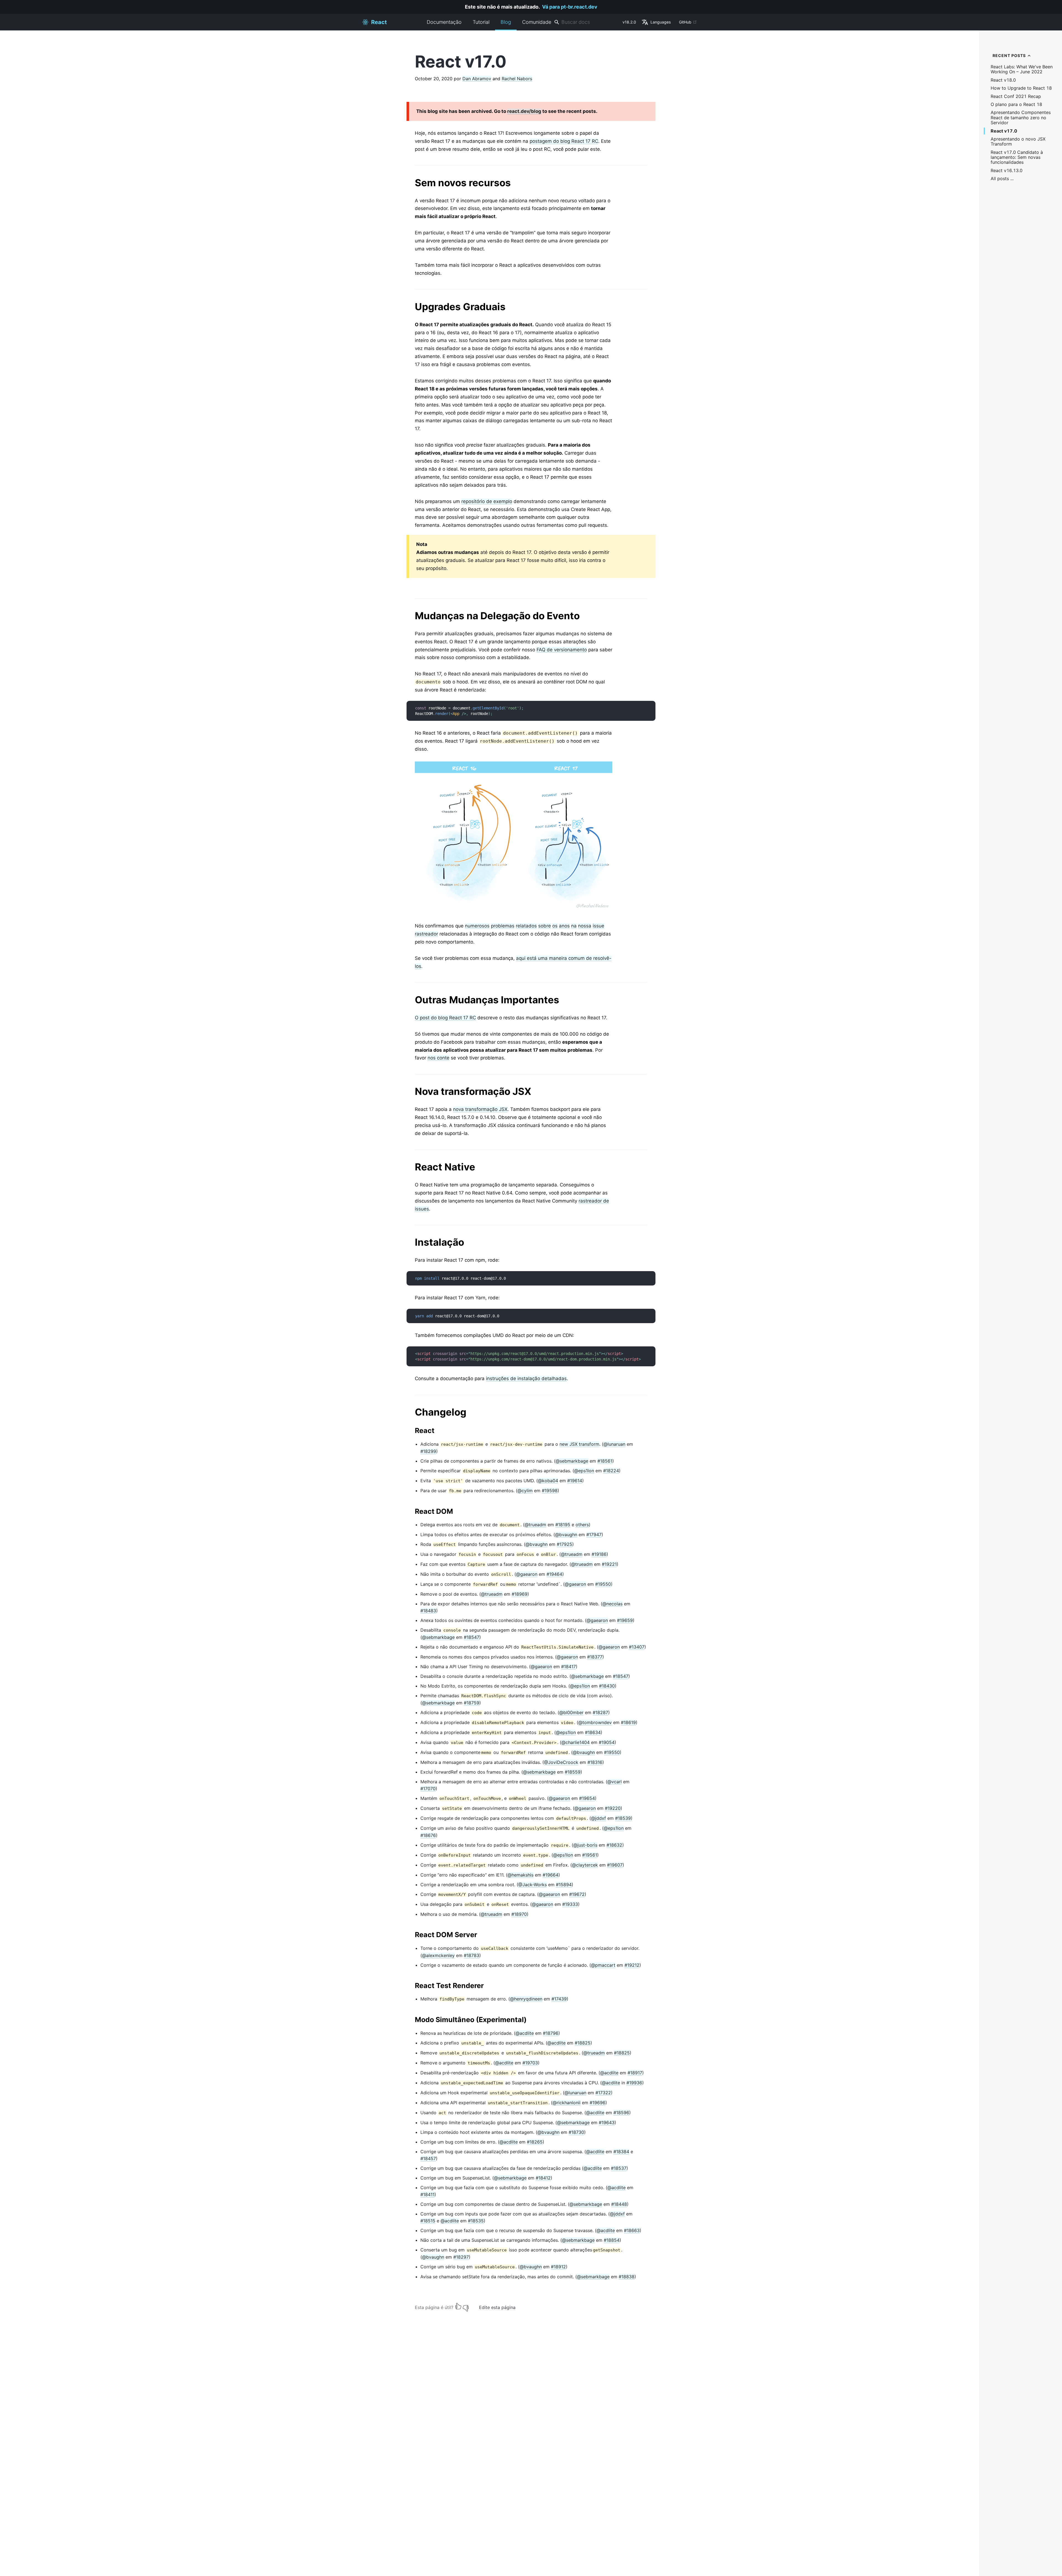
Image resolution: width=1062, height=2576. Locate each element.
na (574, 926)
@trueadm (535, 1525)
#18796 (551, 2033)
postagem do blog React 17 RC (564, 141)
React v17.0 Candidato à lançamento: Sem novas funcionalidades (1017, 157)
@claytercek (585, 1865)
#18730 (576, 2132)
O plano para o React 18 (1016, 104)
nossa (585, 926)
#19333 (570, 1904)
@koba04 (548, 1481)
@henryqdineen (526, 1999)
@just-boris (585, 1845)
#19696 (598, 2103)
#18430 (607, 1686)
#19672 (577, 1894)
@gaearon (527, 1574)
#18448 (619, 2204)
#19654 (587, 1798)
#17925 (564, 1544)
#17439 (559, 1999)
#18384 (621, 2152)
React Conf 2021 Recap (1016, 96)
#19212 (632, 1965)
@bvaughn (566, 1535)
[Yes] (458, 2306)
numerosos (477, 926)
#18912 (558, 2267)
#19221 (609, 1564)
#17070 (428, 1789)
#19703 (530, 2063)
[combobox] (586, 22)
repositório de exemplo (487, 501)
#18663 (632, 2230)
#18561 (605, 1461)
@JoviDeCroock (561, 1762)
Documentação (444, 22)
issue (598, 926)
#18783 (472, 1955)
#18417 (568, 1667)
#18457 (428, 2158)
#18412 (543, 2178)
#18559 (573, 1772)
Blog (506, 22)
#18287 (600, 1712)
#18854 (612, 2240)
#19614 (575, 1481)
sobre (545, 926)
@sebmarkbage (572, 1461)
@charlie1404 (576, 1742)
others (582, 1525)
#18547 (472, 1637)
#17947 (594, 1535)
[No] (466, 2306)
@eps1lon (584, 1471)
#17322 (603, 2093)
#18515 (428, 2221)
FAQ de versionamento (562, 650)
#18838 (627, 2277)
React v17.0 (1004, 131)
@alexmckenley (438, 1955)
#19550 (603, 1584)
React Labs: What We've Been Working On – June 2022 (1022, 69)
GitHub (685, 22)
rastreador (426, 934)
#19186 (599, 1554)
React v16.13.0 (1007, 171)
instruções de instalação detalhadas (526, 1378)
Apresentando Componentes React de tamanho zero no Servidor (1021, 118)
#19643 (607, 2123)
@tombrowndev (595, 1722)
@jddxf (598, 1818)
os (555, 926)
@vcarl (615, 1782)
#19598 (550, 1491)
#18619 (628, 1722)
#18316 (595, 1762)
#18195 (563, 1525)
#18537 (619, 2168)
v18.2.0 (629, 22)
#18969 (520, 1594)
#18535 (476, 2221)
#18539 (623, 1818)
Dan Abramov (477, 79)
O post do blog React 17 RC (445, 1018)
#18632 (614, 1845)
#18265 (535, 2142)
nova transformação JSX (480, 1109)
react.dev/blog (524, 111)
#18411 (427, 2194)
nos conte (438, 1058)
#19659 (625, 1620)
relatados (526, 926)
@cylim (525, 1491)
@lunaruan (614, 1444)
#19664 (550, 1875)
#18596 (621, 2113)
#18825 (583, 2043)
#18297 (461, 2257)
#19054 (607, 1742)
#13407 (637, 1647)
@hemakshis (520, 1875)
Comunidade (537, 22)
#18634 (593, 1732)
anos (564, 926)
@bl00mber (571, 1712)
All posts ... (1002, 179)
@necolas (612, 1604)
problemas (503, 926)
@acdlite (525, 2033)
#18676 (428, 1835)
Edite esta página (497, 2307)
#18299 (428, 1451)
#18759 (472, 1703)
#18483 (428, 1611)
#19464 (554, 1574)
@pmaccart (603, 1965)
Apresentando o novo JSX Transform (1018, 142)
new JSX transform (579, 1444)
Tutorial (481, 22)
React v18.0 (1003, 80)
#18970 (519, 1914)
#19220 (613, 1808)
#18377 (595, 1657)
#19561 (590, 1855)
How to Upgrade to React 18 (1021, 88)
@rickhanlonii (567, 2103)
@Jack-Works (533, 1885)
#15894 (564, 1885)
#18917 (635, 2073)
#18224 (611, 1471)
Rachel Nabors (517, 79)
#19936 (634, 2083)
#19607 (615, 1865)
